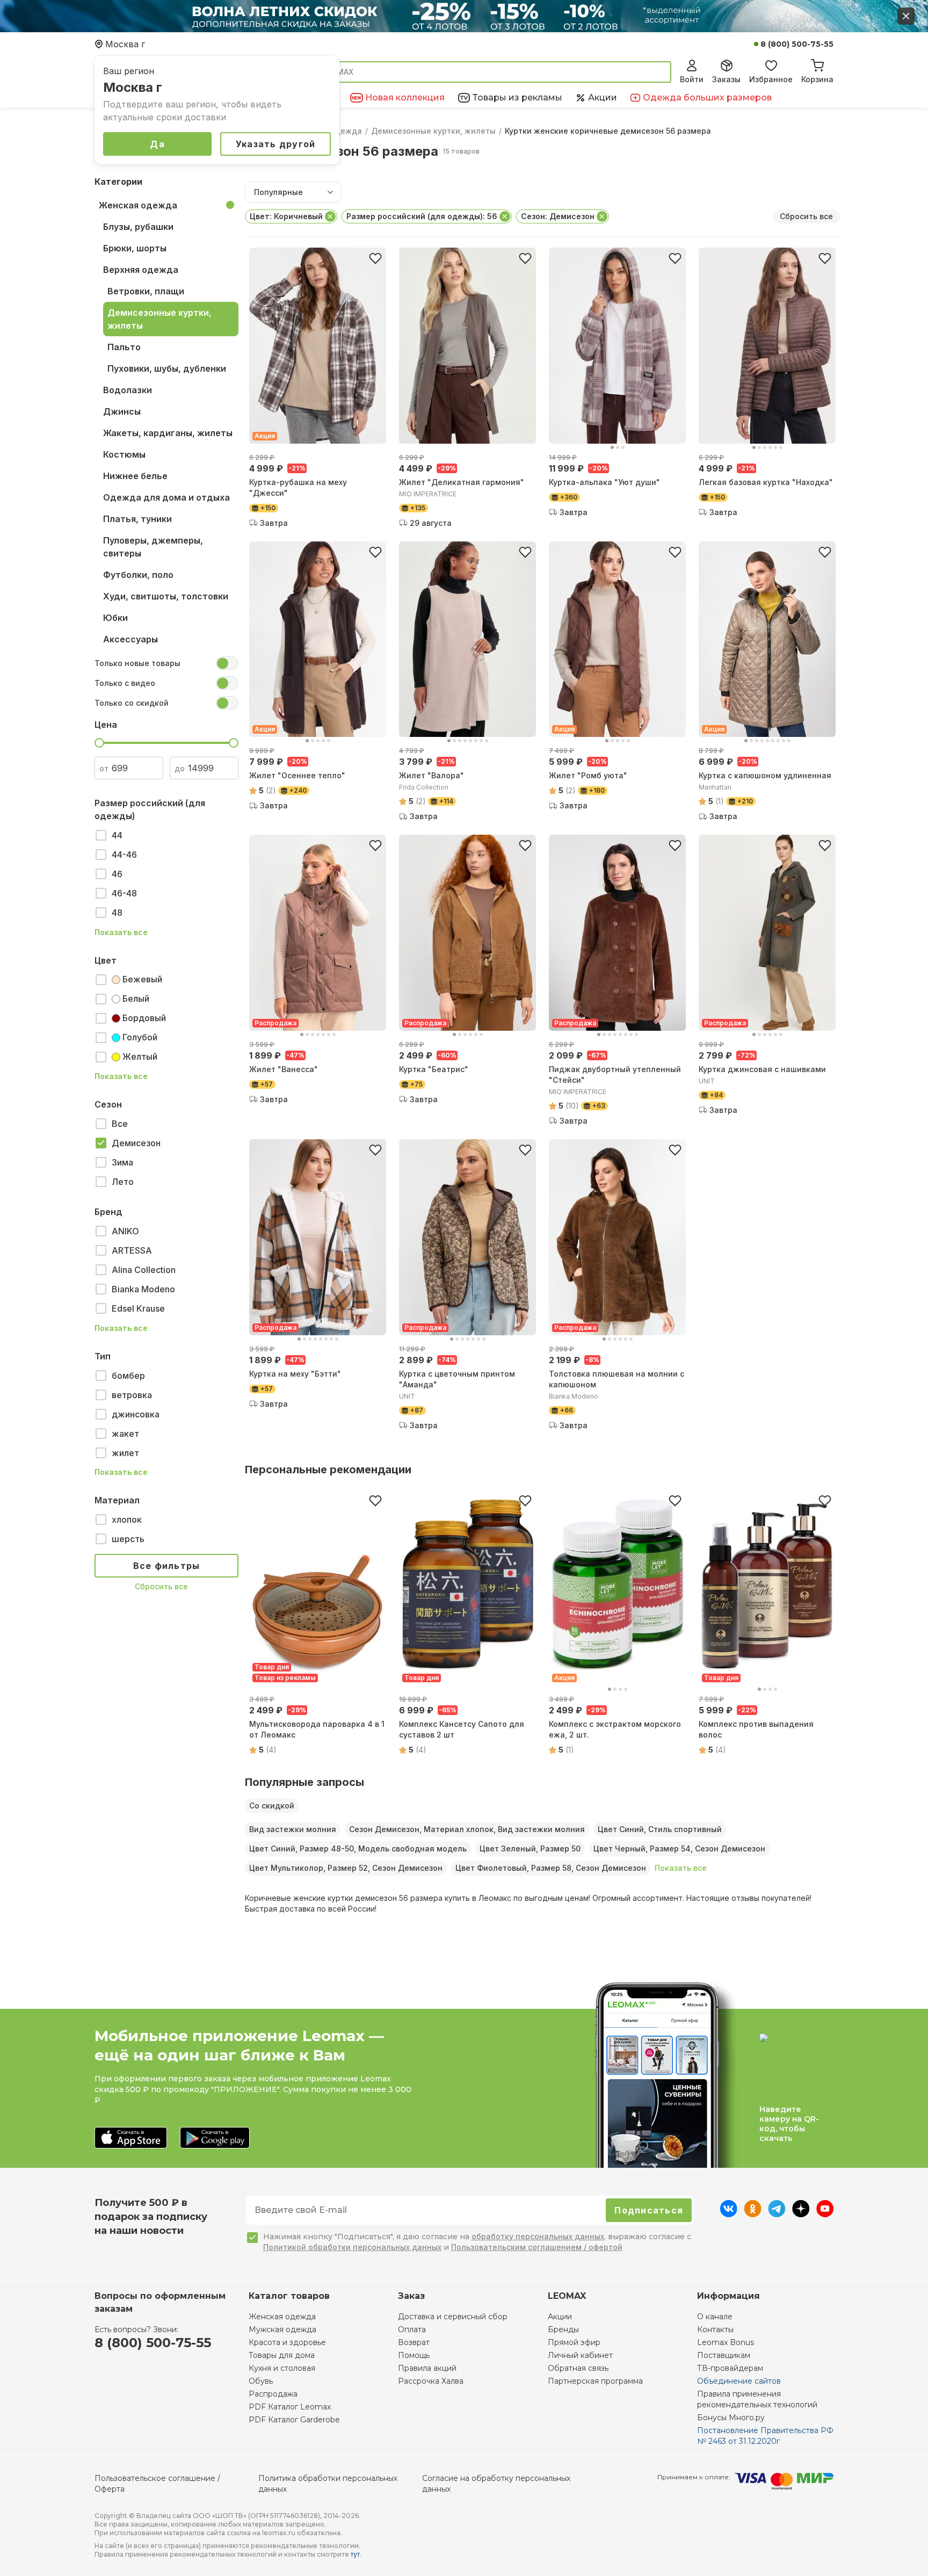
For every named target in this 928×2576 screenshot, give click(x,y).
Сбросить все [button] (806, 216)
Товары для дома (282, 2355)
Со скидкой (272, 1806)
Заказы (726, 79)
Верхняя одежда (141, 270)
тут (355, 2554)
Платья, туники (137, 519)
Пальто (124, 347)
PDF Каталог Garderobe (294, 2420)
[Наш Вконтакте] (728, 2214)
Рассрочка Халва (431, 2381)
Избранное (771, 79)
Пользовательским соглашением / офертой (537, 2247)
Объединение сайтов (739, 2381)
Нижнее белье (135, 476)
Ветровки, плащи (146, 291)
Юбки (115, 618)
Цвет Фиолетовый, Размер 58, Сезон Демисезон (551, 1868)
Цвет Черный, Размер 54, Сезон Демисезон (679, 1848)
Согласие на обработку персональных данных (496, 2484)
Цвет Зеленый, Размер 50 (530, 1848)
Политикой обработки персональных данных (352, 2247)
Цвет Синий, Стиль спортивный (660, 1829)
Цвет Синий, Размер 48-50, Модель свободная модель (358, 1848)
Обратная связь (578, 2368)
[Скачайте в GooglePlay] (215, 2139)
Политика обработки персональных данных (328, 2484)
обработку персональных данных (538, 2236)
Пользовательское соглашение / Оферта (157, 2484)
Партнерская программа (595, 2381)
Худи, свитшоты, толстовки (166, 596)
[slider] (99, 743)
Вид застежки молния (293, 1829)
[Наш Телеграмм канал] (777, 2214)
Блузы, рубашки (138, 227)
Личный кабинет (580, 2355)
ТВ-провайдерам (730, 2368)
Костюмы (124, 454)
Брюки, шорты (135, 248)
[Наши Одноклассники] (753, 2214)
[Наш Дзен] (801, 2214)
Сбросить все (161, 1586)
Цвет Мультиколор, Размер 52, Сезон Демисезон (346, 1868)
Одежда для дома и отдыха (166, 497)
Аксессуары (130, 639)
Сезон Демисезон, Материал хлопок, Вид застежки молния (467, 1829)
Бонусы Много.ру (731, 2418)
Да (157, 144)
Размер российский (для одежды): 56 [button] (422, 216)
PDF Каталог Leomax (290, 2407)
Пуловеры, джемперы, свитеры (153, 547)
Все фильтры (167, 1566)
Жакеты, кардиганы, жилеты (168, 433)
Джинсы (122, 411)
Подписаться (649, 2210)
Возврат (414, 2342)
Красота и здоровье (287, 2342)
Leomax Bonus (726, 2342)
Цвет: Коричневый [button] (286, 216)
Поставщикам (724, 2355)
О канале (715, 2317)
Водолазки (128, 390)
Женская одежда (138, 205)
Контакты (715, 2329)
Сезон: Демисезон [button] (558, 216)
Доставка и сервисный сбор (453, 2317)
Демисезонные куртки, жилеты (433, 131)
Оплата (412, 2329)
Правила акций (427, 2368)
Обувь (261, 2381)
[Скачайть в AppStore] (131, 2139)
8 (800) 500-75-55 (797, 44)
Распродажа (273, 2394)
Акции (560, 2317)
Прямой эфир (574, 2342)
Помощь (414, 2355)
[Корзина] (817, 64)
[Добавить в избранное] (375, 258)
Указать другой (276, 144)
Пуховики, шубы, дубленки (167, 368)
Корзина (817, 79)
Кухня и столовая (282, 2368)
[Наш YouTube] (825, 2214)
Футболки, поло (138, 575)
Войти (692, 79)
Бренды (563, 2329)
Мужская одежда (282, 2329)
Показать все (121, 932)
